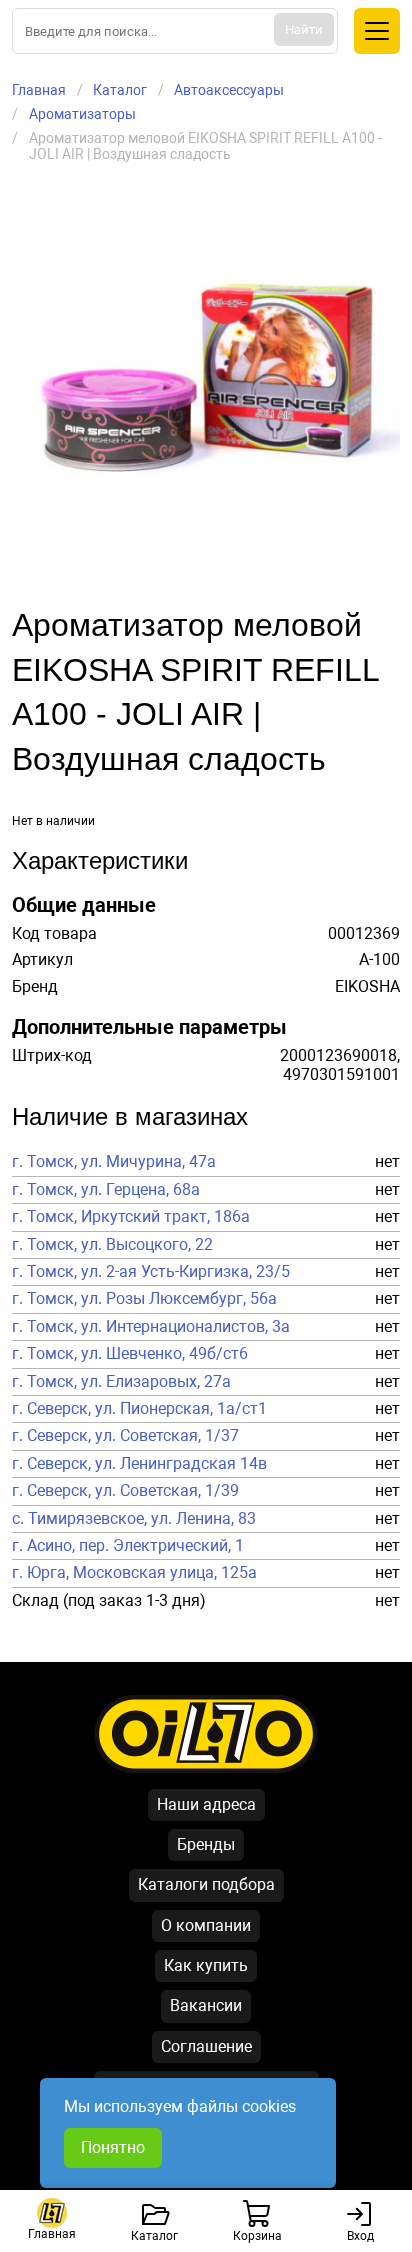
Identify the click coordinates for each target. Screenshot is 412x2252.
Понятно (113, 2147)
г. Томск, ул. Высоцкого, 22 (112, 1245)
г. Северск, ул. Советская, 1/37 (125, 1436)
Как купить (206, 1965)
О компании (206, 1925)
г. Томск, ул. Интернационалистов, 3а (151, 1327)
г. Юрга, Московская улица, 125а (134, 1573)
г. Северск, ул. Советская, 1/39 (125, 1491)
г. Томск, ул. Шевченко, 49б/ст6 (130, 1354)
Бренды (206, 1844)
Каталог (120, 90)
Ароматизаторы (82, 114)
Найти (304, 29)
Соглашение (206, 2046)
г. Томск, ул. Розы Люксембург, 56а (144, 1299)
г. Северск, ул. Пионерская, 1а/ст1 (139, 1409)
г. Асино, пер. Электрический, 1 (128, 1546)
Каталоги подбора (206, 1884)
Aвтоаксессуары (229, 90)
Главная (39, 90)
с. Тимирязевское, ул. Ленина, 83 (134, 1519)
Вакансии (206, 2005)
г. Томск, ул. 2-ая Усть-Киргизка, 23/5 (151, 1272)
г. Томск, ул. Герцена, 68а (106, 1190)
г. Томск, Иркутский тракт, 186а (131, 1217)
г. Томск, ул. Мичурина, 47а (114, 1162)
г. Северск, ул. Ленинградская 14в (139, 1464)
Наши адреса (206, 1804)
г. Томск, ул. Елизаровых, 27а (121, 1382)
